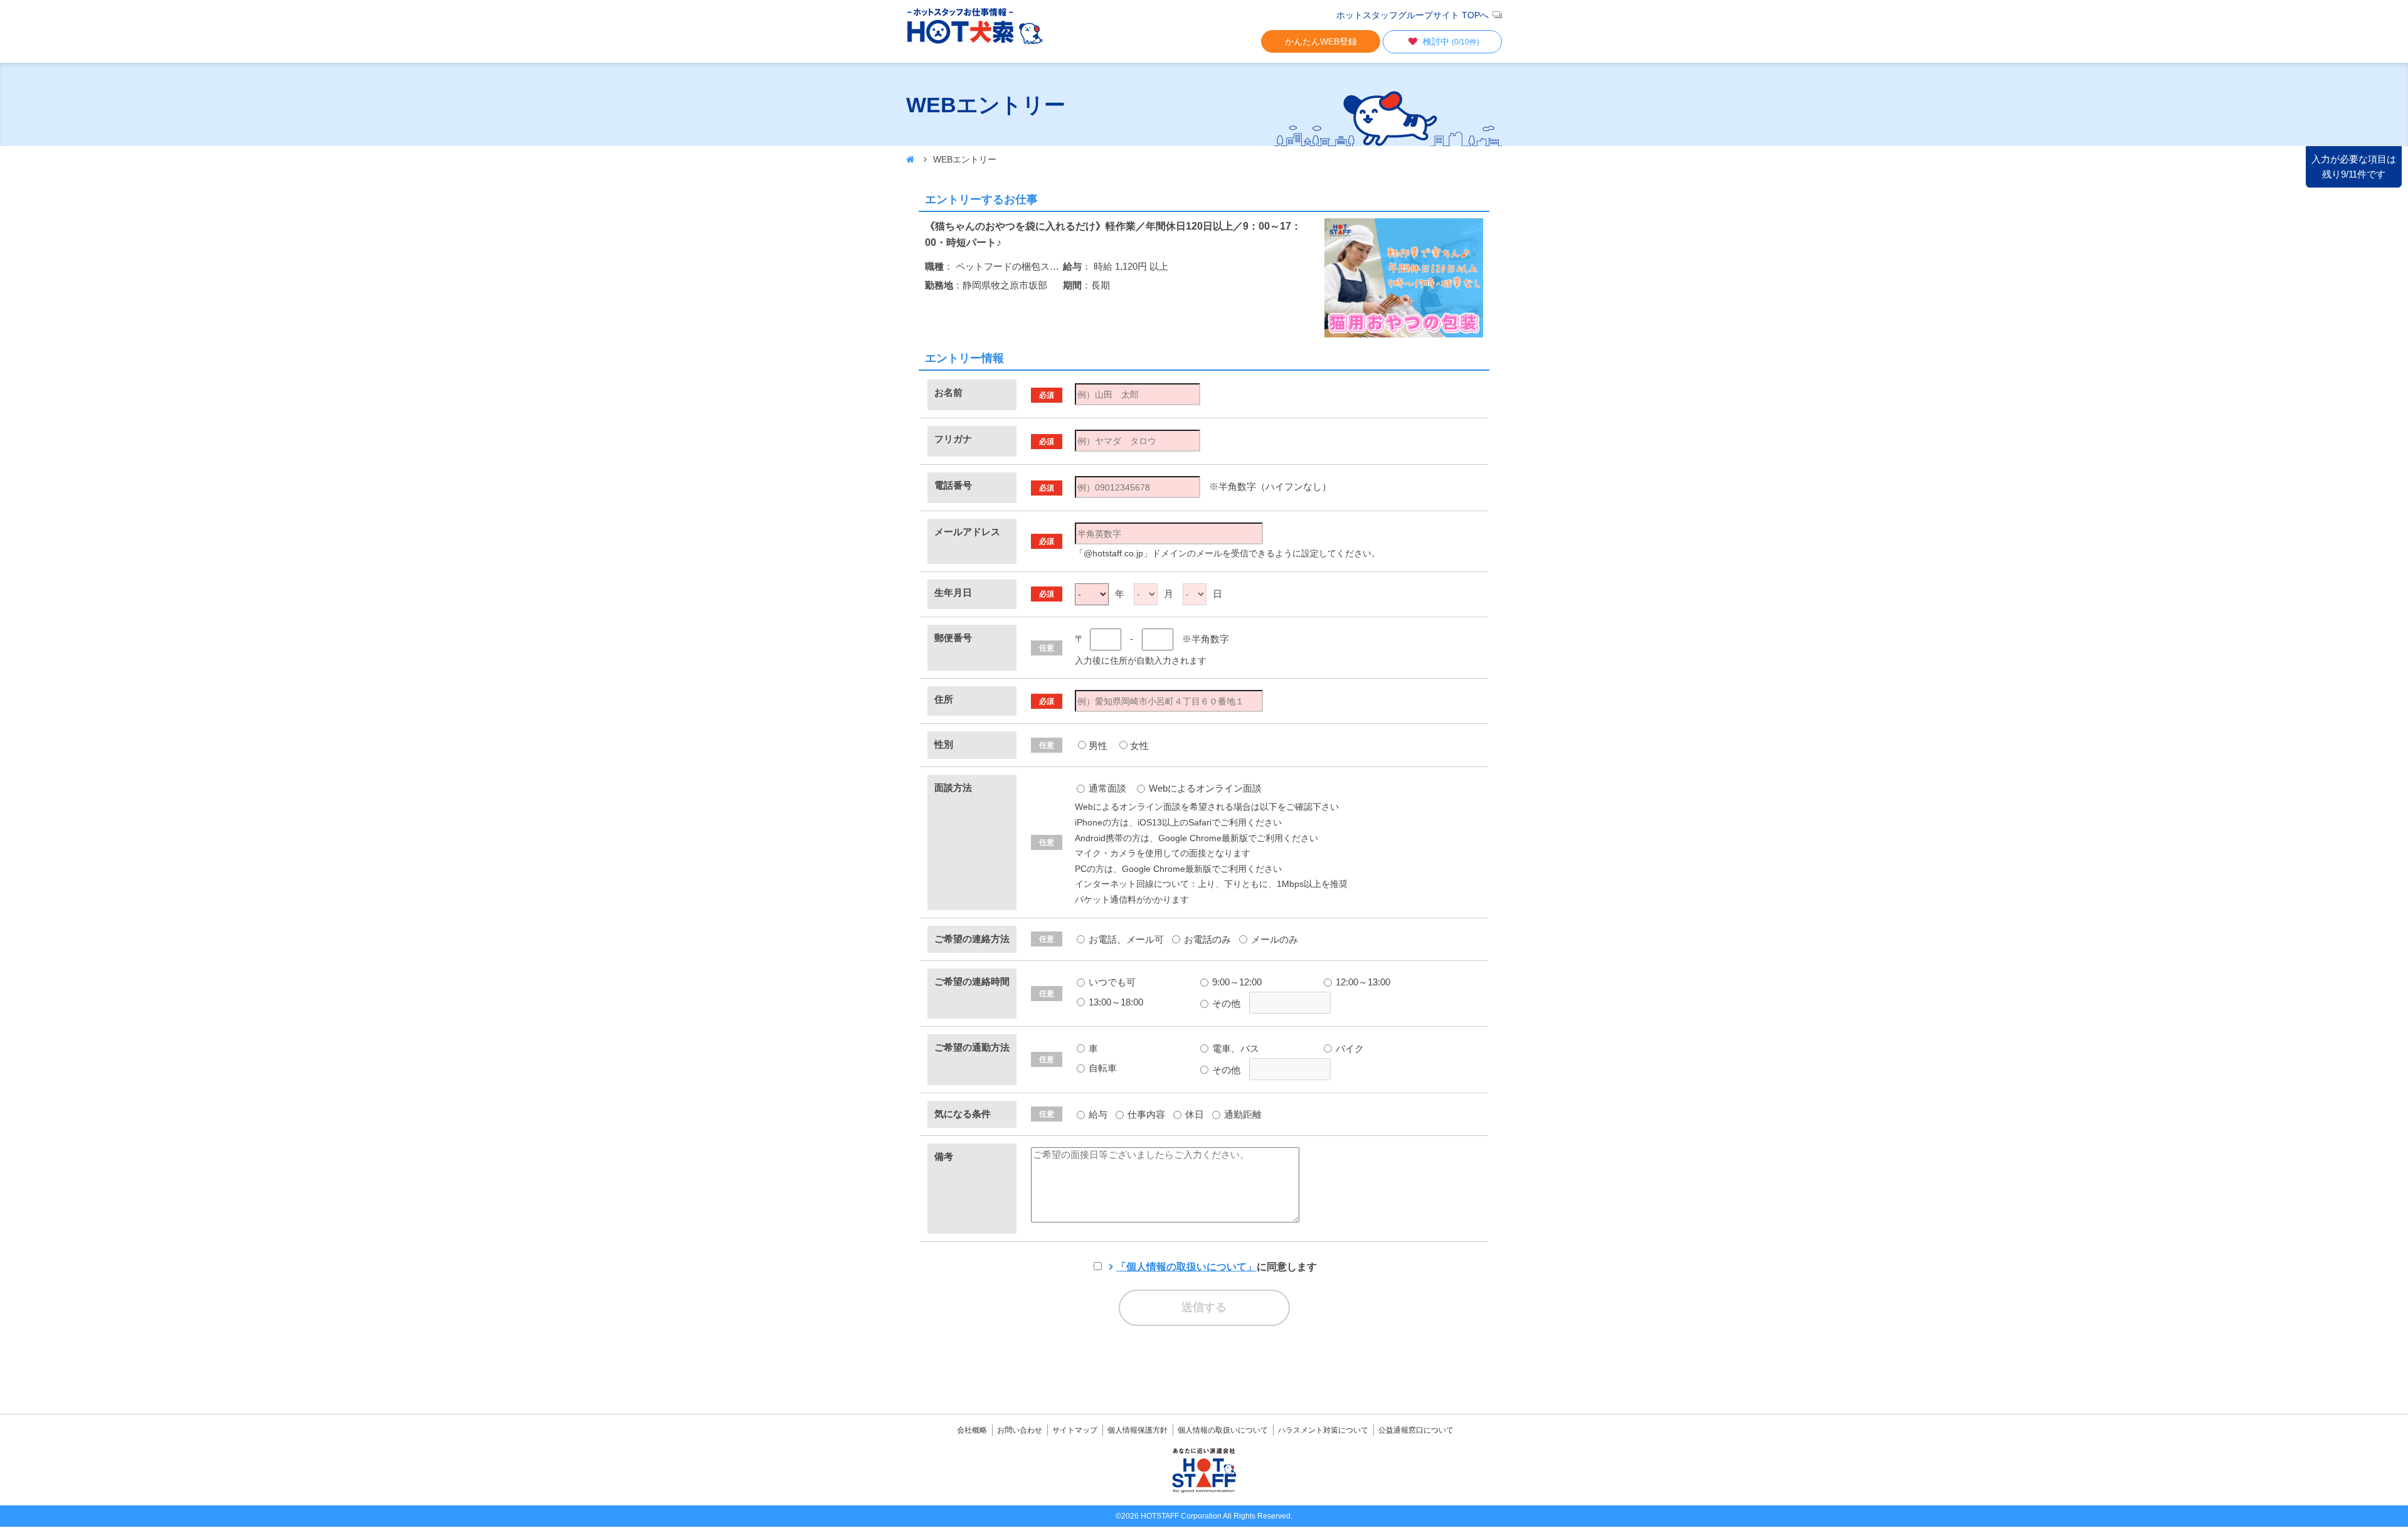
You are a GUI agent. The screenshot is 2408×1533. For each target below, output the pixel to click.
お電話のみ (1206, 939)
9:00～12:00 (1236, 982)
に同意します (1217, 1267)
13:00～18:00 (1115, 1002)
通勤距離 (1242, 1114)
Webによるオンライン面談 (1204, 788)
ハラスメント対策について (1323, 1430)
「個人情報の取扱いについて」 (1186, 1267)
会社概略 (972, 1430)
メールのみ (1273, 939)
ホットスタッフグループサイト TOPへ (1413, 15)
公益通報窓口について (1416, 1430)
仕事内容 (1145, 1114)
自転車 (1101, 1068)
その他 (1225, 1003)
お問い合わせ (1020, 1430)
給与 (1097, 1114)
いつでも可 (1111, 982)
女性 (1139, 745)
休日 (1193, 1114)
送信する (1204, 1307)
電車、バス (1234, 1048)
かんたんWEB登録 (1321, 41)
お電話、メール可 (1125, 939)
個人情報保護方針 (1138, 1430)
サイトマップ (1075, 1430)
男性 (1098, 745)
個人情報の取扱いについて (1223, 1430)
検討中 (1451, 41)
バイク (1349, 1048)
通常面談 (1106, 788)
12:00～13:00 (1362, 982)
